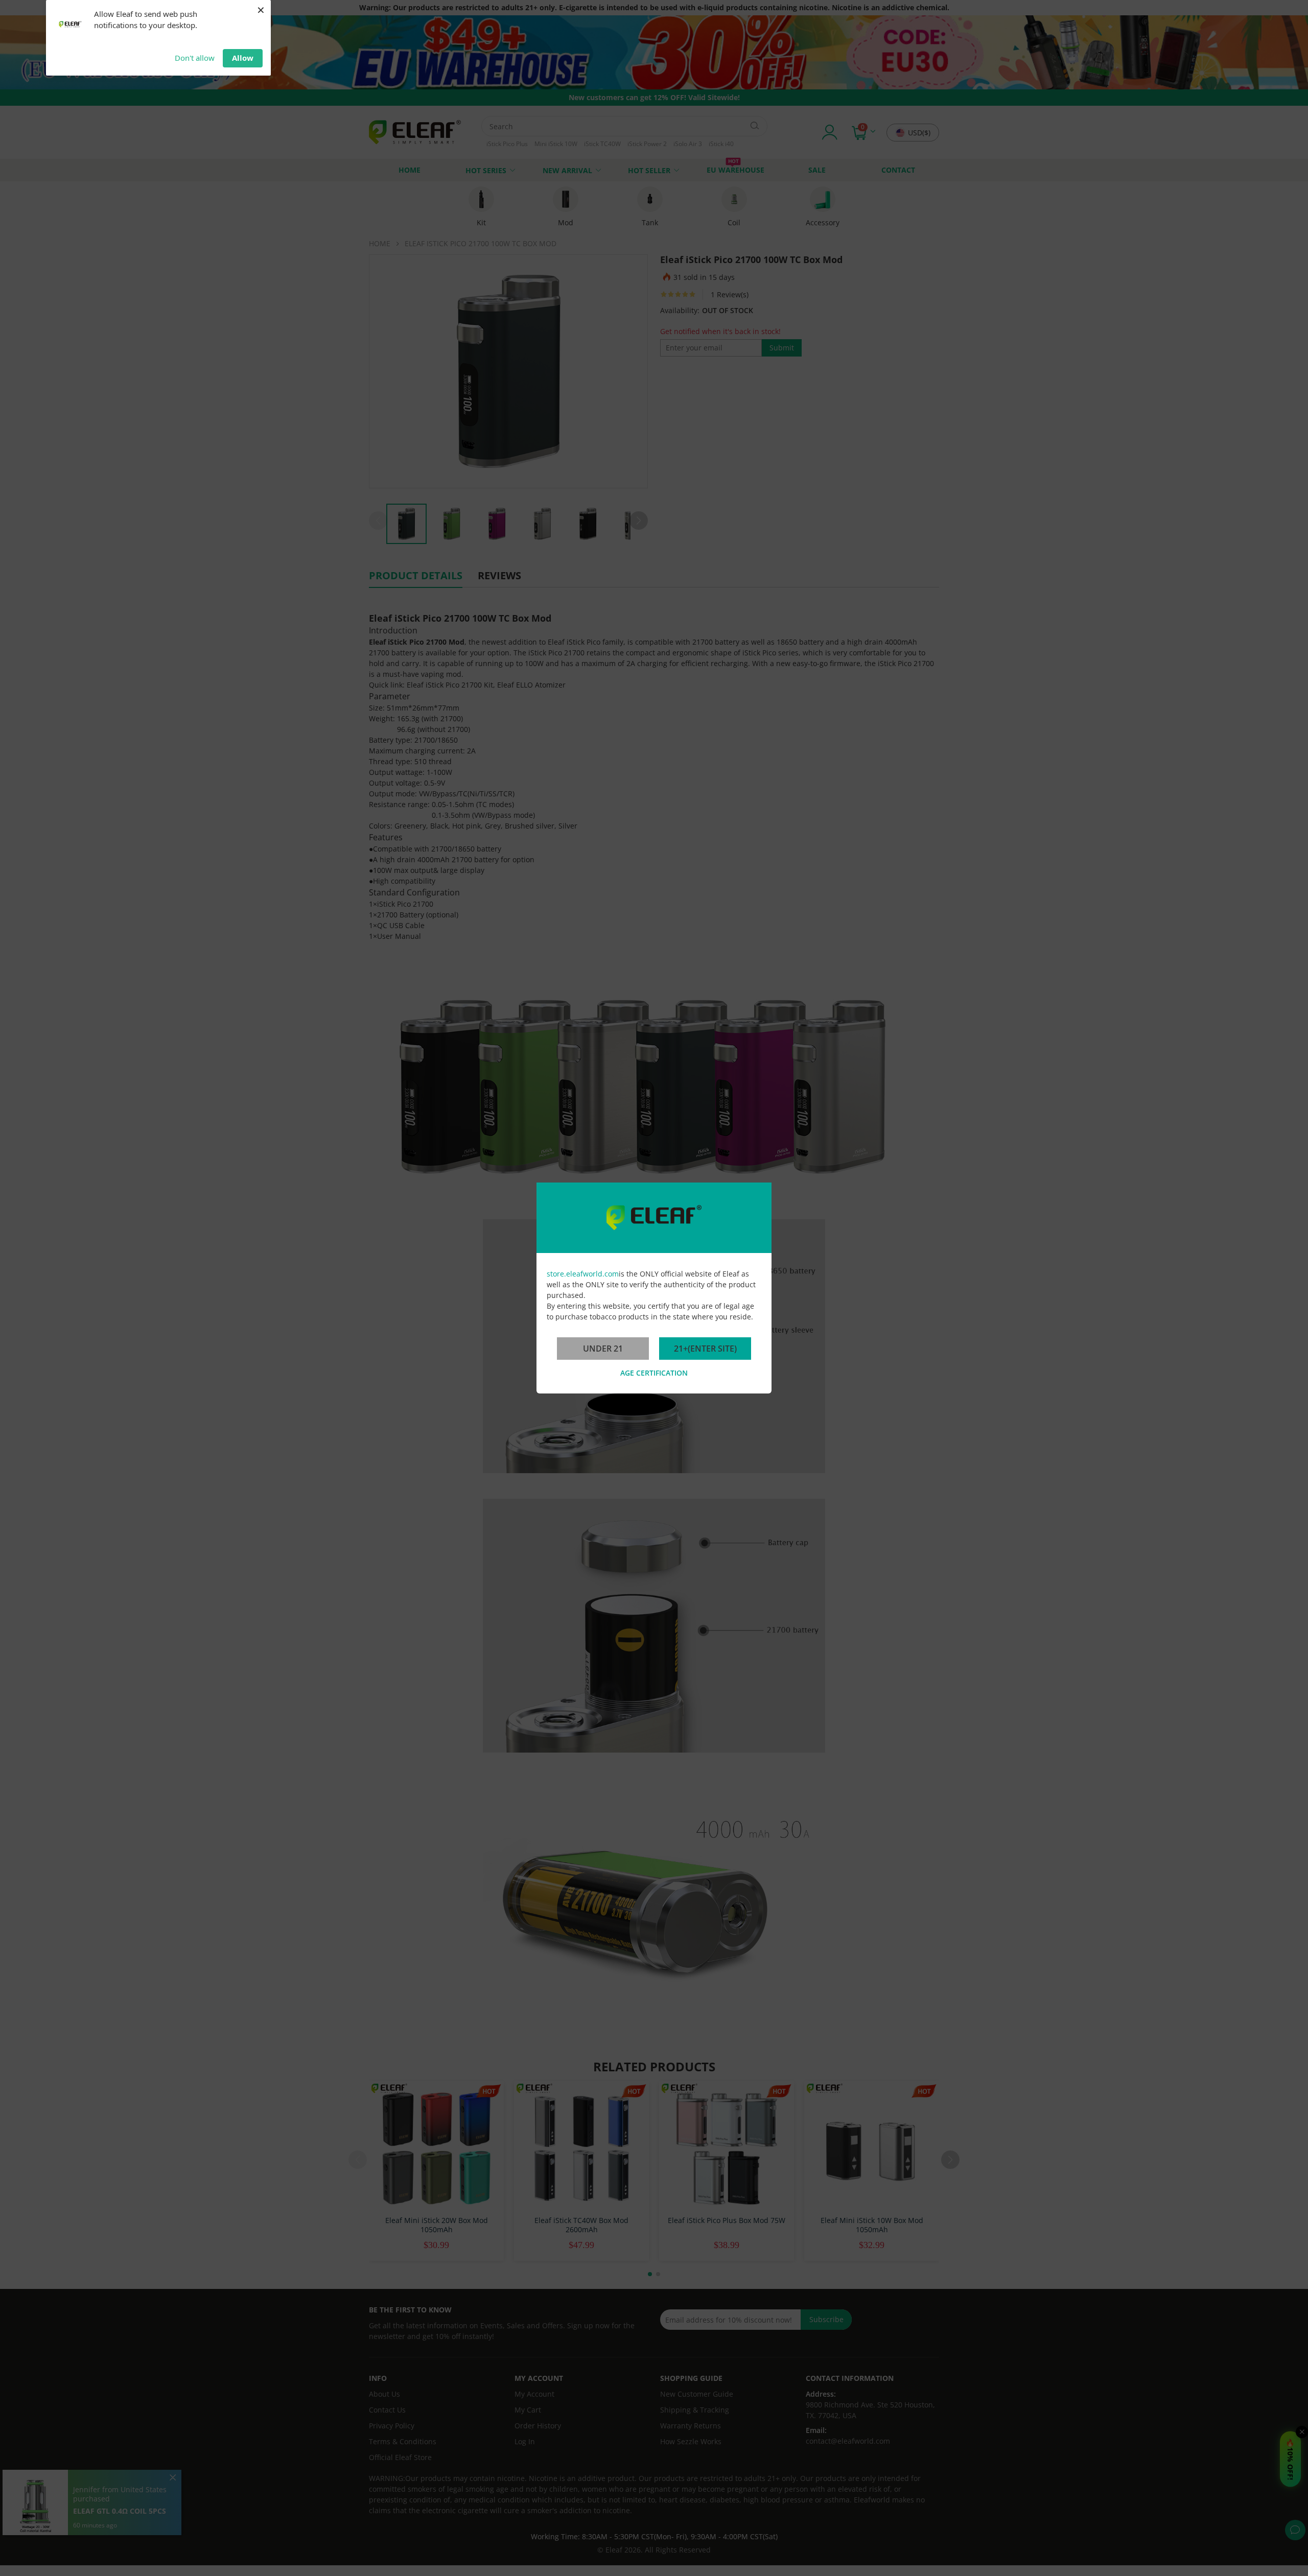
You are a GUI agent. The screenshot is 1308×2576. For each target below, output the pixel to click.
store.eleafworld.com (583, 1274)
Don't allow (195, 58)
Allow (243, 58)
